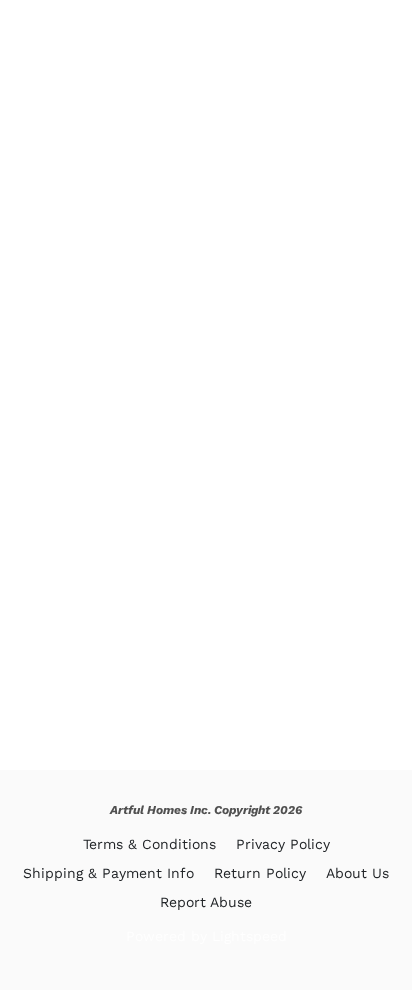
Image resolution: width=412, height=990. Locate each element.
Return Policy (260, 873)
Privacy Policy (283, 844)
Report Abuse (206, 902)
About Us (357, 873)
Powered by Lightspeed (206, 936)
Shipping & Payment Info (108, 873)
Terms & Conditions (149, 844)
